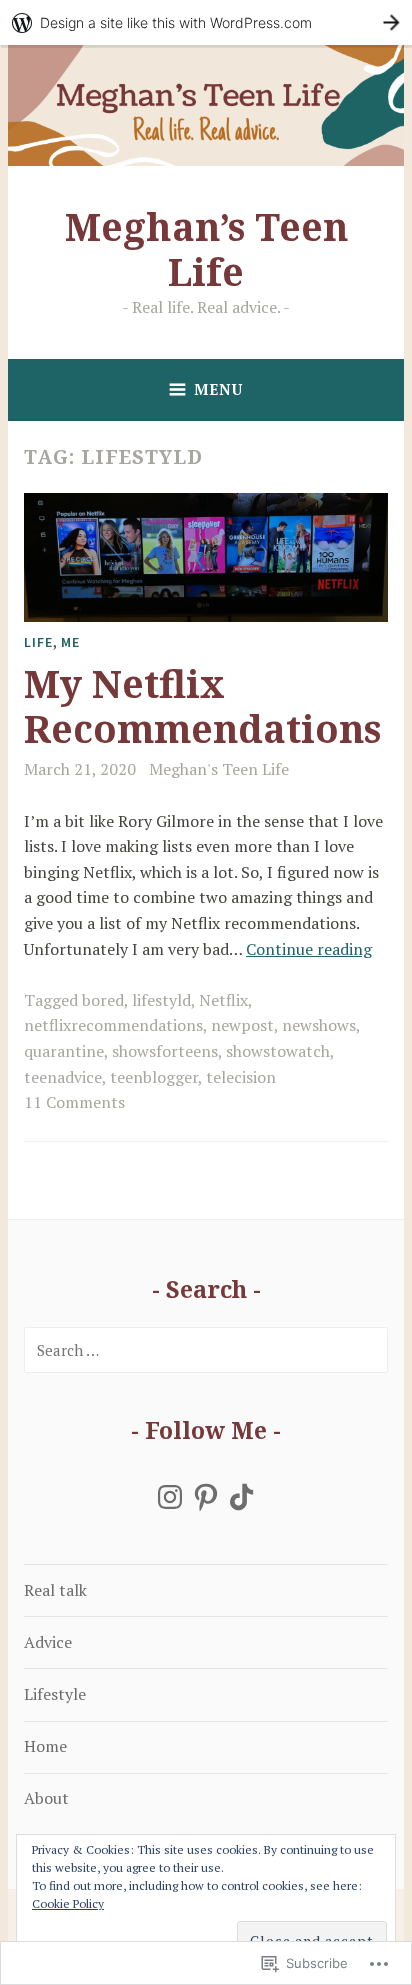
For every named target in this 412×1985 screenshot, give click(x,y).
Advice (48, 1642)
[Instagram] (170, 1497)
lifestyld (161, 1000)
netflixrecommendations (113, 1025)
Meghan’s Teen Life (206, 249)
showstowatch (278, 1051)
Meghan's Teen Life (219, 769)
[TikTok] (242, 1497)
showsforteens (165, 1051)
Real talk (55, 1590)
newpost (242, 1025)
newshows (319, 1025)
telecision (241, 1077)
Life (38, 642)
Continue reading (309, 949)
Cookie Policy (68, 1903)
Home (45, 1746)
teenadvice (63, 1077)
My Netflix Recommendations (202, 706)
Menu (218, 389)
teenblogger (154, 1077)
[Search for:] (206, 1350)
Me (70, 642)
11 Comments (74, 1102)
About (46, 1798)
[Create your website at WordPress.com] (206, 22)
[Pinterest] (206, 1497)
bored (103, 1000)
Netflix (223, 1000)
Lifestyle (55, 1694)
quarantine (64, 1051)
